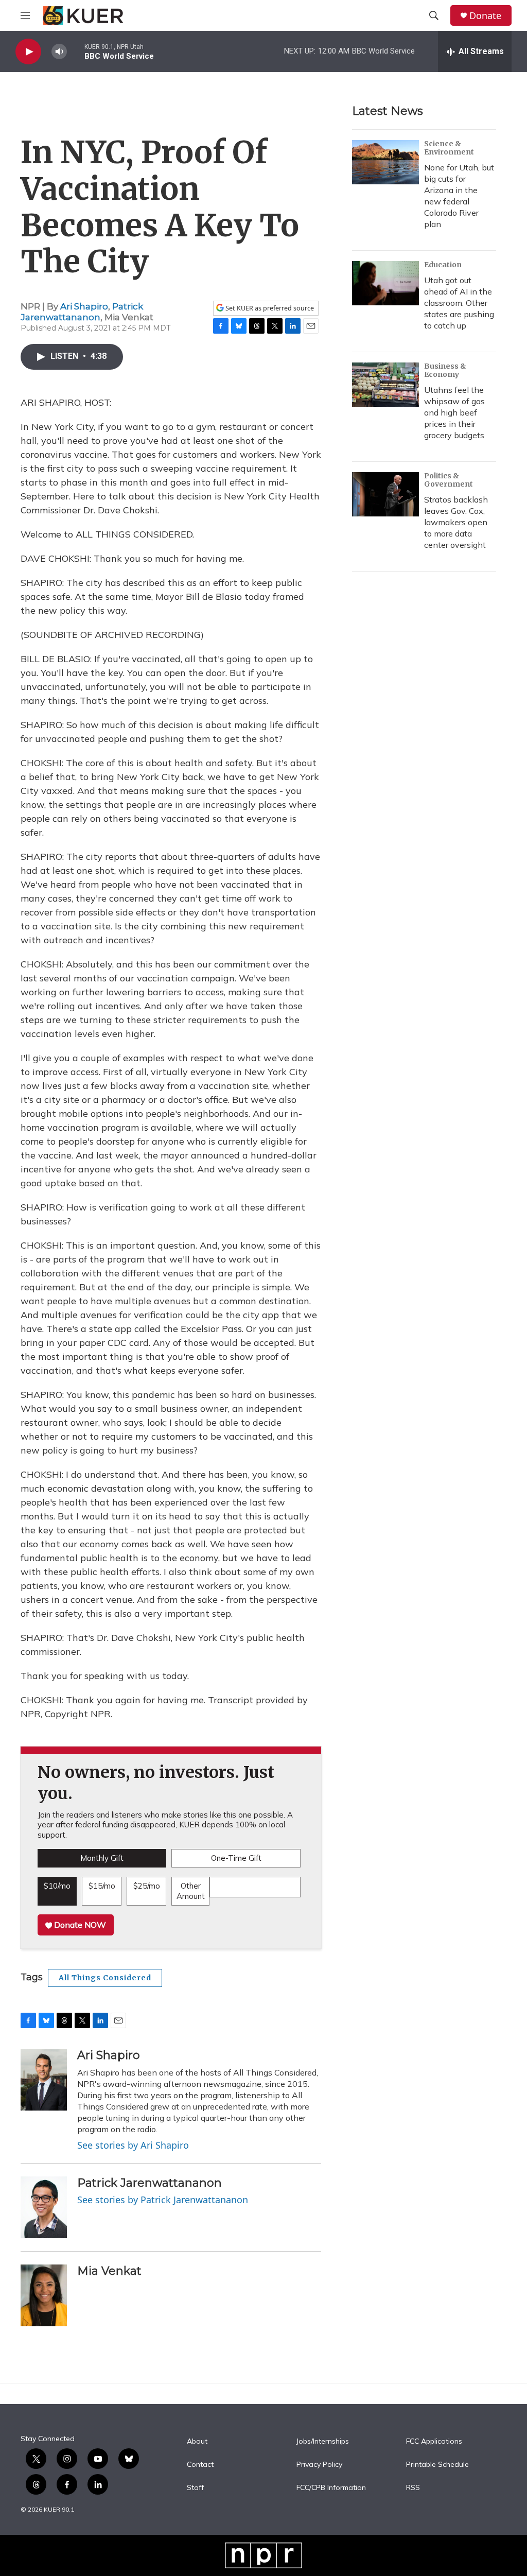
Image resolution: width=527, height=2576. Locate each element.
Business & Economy (445, 370)
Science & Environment (449, 148)
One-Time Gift (236, 1858)
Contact (200, 2465)
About (197, 2442)
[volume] (59, 52)
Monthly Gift (102, 1858)
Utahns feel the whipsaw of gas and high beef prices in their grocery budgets (454, 412)
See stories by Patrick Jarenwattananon (163, 2200)
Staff (195, 2488)
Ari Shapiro (84, 306)
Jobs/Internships (323, 2442)
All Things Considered (105, 1978)
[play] (28, 52)
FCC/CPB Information (331, 2488)
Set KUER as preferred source (269, 308)
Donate (485, 16)
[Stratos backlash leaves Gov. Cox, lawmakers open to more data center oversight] (385, 494)
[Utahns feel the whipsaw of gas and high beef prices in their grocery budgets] (385, 385)
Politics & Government (449, 480)
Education (443, 265)
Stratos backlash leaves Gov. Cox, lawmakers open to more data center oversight (456, 522)
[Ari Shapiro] (44, 2080)
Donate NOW (79, 1925)
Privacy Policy (319, 2465)
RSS (413, 2488)
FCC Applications (434, 2442)
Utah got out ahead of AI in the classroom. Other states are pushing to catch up (459, 303)
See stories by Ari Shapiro (133, 2145)
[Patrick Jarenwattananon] (44, 2207)
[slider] (76, 51)
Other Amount (191, 1891)
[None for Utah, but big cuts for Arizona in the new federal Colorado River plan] (385, 162)
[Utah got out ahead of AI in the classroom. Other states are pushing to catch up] (385, 283)
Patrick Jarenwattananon (82, 312)
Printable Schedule (437, 2465)
